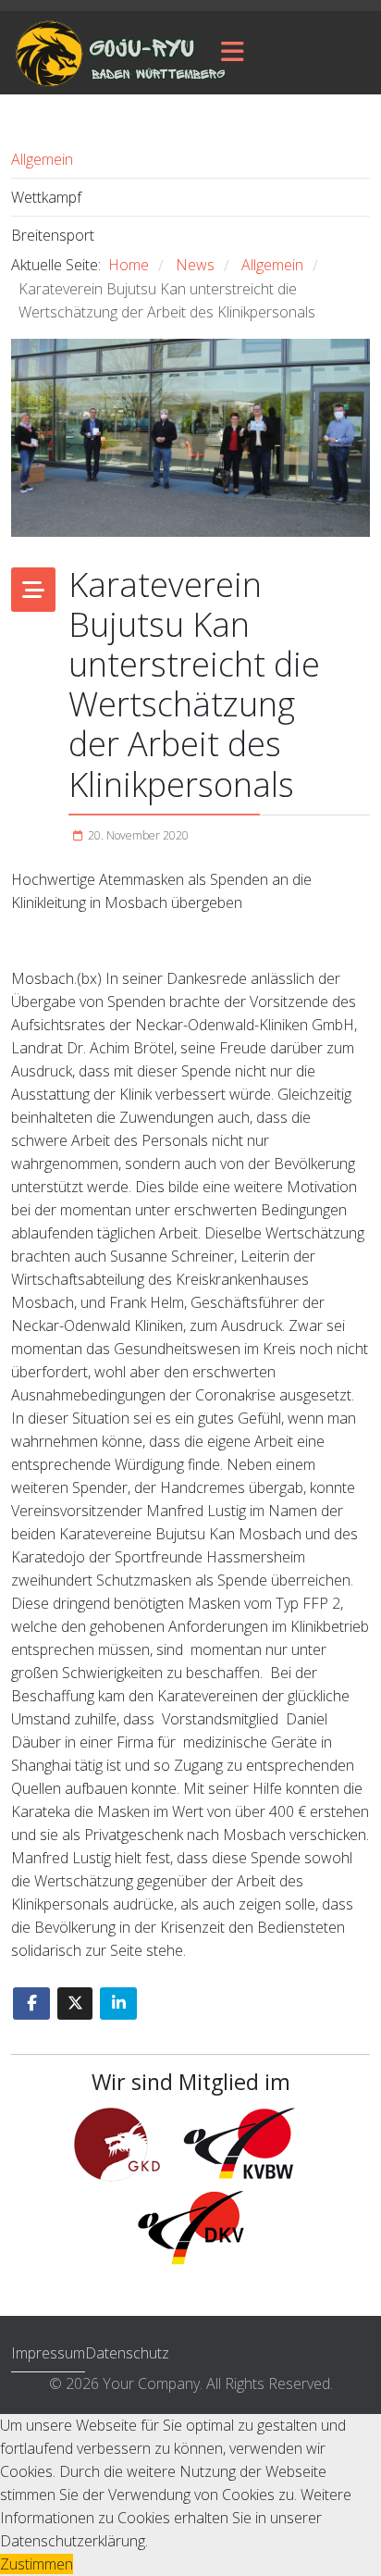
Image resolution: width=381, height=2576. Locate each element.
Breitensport (53, 235)
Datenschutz (127, 2353)
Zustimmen (37, 2564)
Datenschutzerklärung (73, 2541)
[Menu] (233, 53)
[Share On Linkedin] (118, 2004)
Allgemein (42, 159)
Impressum (48, 2353)
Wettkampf (46, 197)
